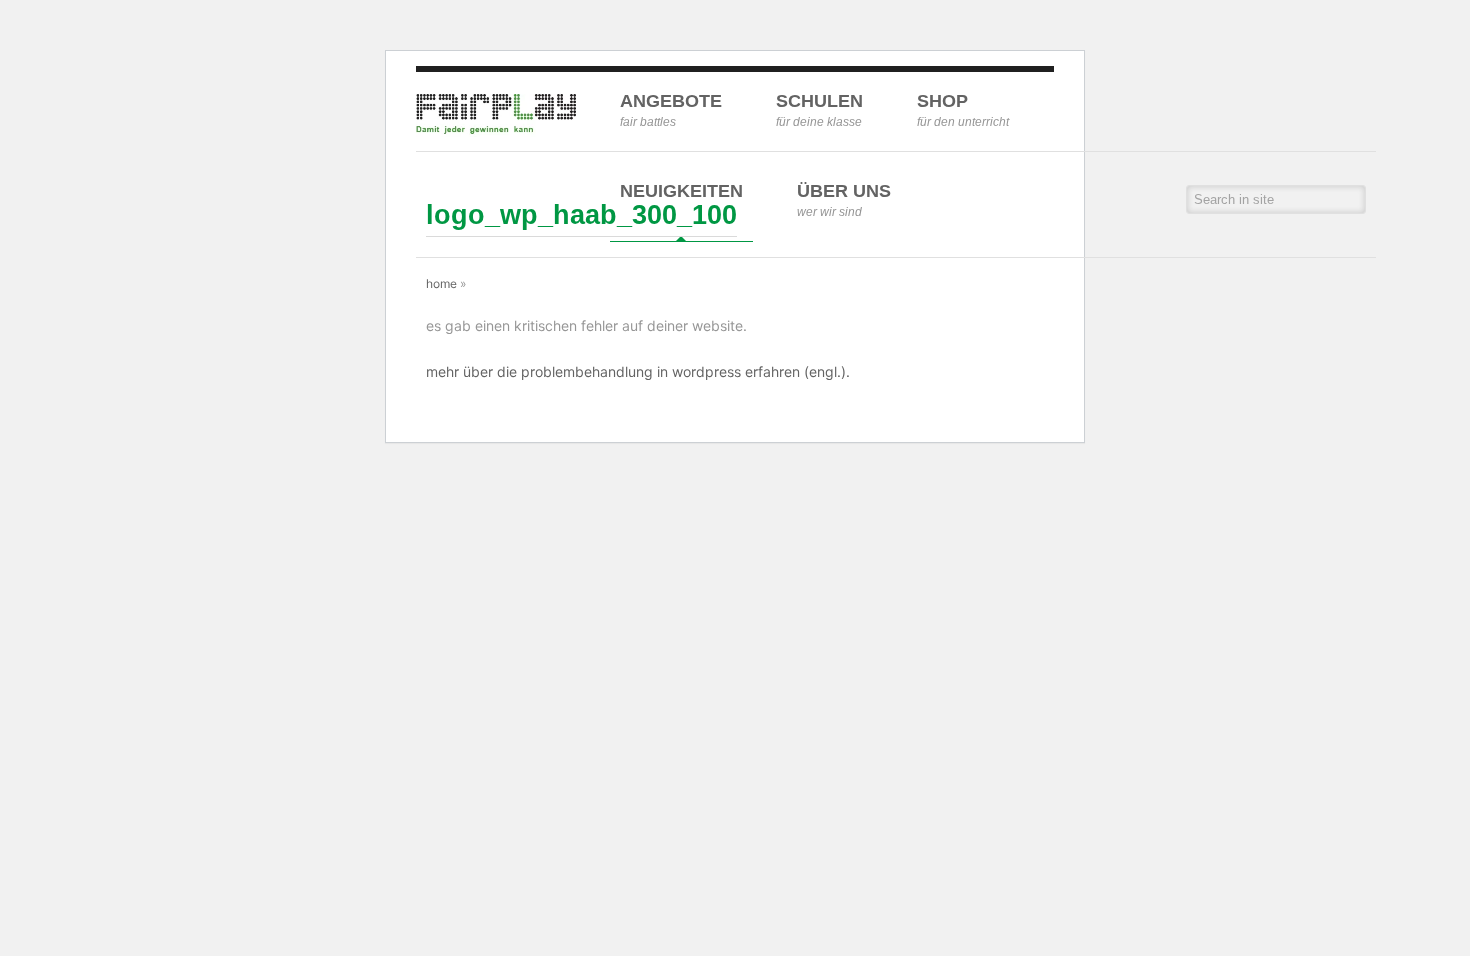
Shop (963, 110)
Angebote (671, 110)
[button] (1352, 199)
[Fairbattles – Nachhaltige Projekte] (496, 130)
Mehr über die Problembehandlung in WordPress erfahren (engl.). (638, 371)
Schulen (819, 110)
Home (441, 283)
